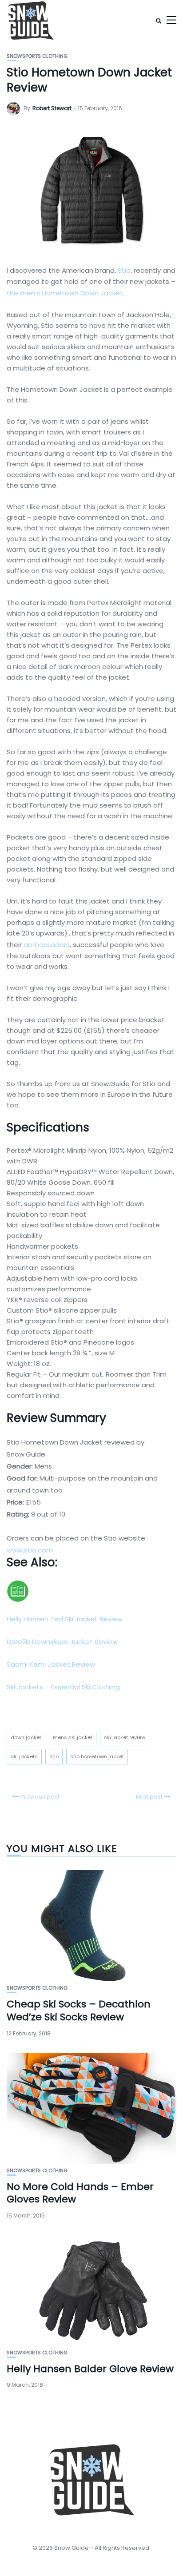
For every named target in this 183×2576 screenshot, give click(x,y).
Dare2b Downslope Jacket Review (62, 1642)
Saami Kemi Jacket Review (51, 1664)
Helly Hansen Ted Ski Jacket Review (65, 1619)
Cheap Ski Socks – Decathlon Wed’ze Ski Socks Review (79, 2011)
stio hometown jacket (97, 1756)
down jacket (26, 1737)
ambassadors (47, 945)
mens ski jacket (73, 1737)
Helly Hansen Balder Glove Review (90, 2369)
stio (54, 1756)
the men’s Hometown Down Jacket (65, 293)
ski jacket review (125, 1737)
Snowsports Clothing (37, 56)
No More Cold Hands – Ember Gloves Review (80, 2193)
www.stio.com (30, 1550)
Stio (124, 270)
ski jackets (24, 1756)
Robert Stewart (52, 108)
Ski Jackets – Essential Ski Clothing (63, 1687)
